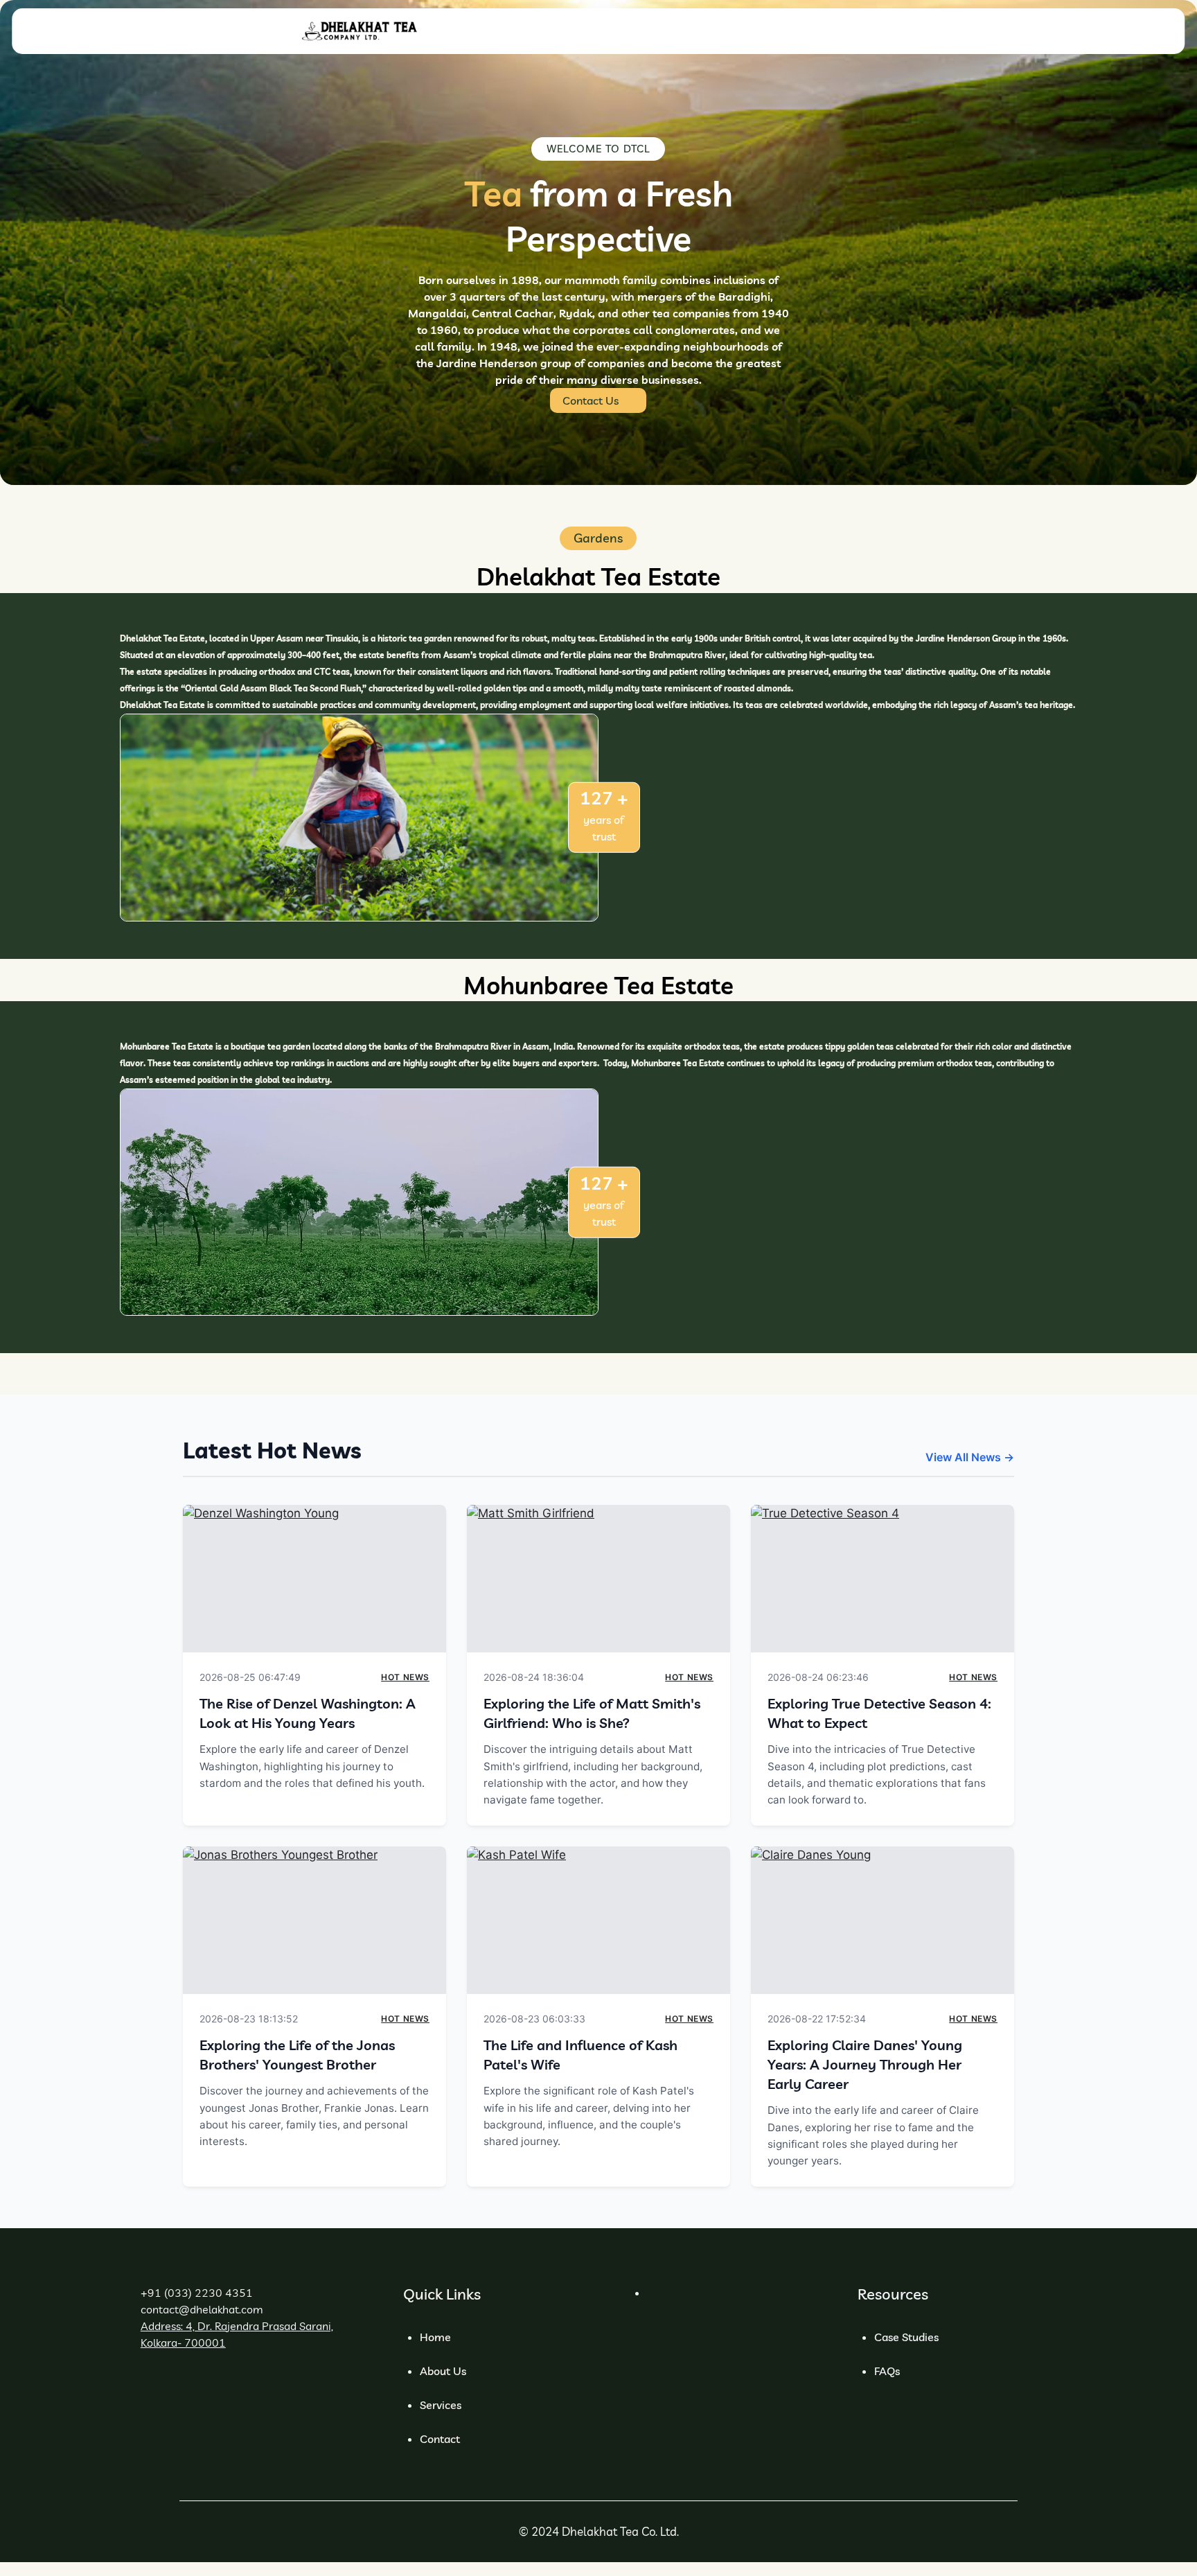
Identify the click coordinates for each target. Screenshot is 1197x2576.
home (435, 2337)
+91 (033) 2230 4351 (197, 2293)
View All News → (970, 1457)
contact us (591, 400)
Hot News (405, 1677)
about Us (443, 2371)
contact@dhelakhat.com (202, 2309)
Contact (440, 2439)
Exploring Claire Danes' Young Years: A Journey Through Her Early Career (865, 2064)
